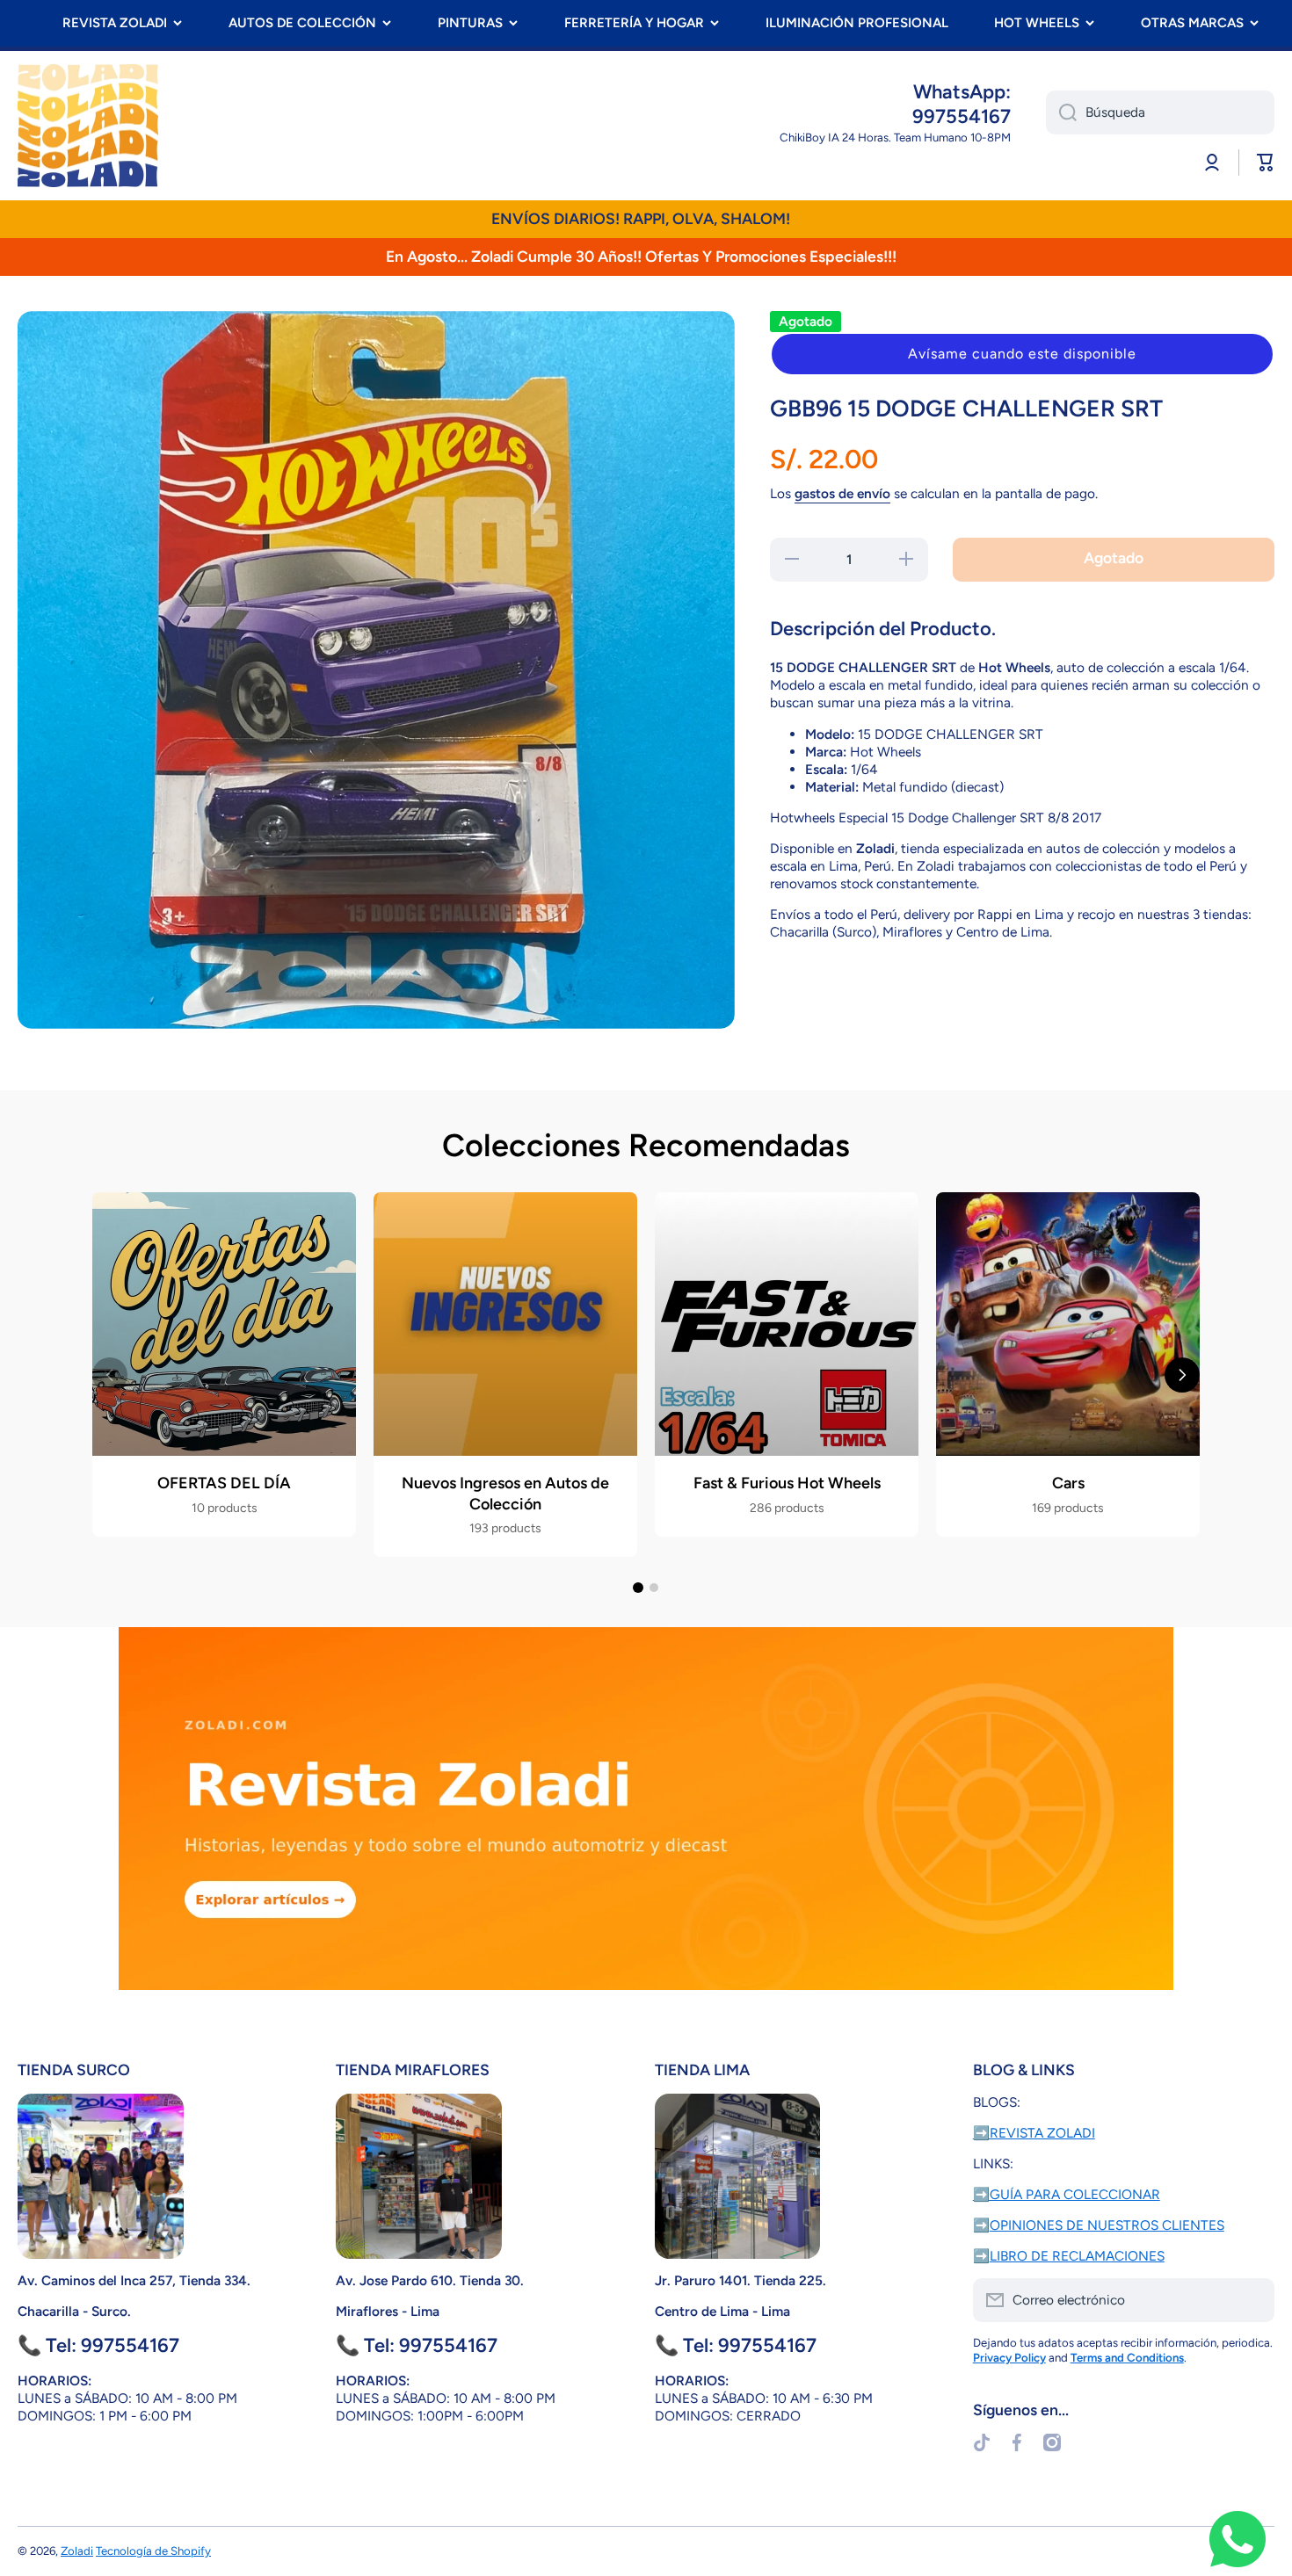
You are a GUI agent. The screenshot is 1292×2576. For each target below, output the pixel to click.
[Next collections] (1182, 1375)
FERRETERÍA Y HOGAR (634, 23)
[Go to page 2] (654, 1588)
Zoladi (77, 2551)
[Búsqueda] (1061, 112)
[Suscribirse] (1252, 2300)
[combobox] (1160, 112)
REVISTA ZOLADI (115, 23)
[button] (1022, 354)
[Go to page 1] (638, 1588)
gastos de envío (842, 493)
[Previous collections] (110, 1375)
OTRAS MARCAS (1192, 23)
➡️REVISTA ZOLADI (1034, 2133)
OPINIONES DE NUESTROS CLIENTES (1107, 2225)
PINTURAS (470, 23)
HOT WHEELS (1037, 23)
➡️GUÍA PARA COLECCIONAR (1067, 2194)
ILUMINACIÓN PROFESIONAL (857, 23)
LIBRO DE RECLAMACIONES (1077, 2256)
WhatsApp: (962, 92)
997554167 (962, 116)
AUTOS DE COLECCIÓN (302, 23)
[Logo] (88, 126)
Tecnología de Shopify (153, 2551)
